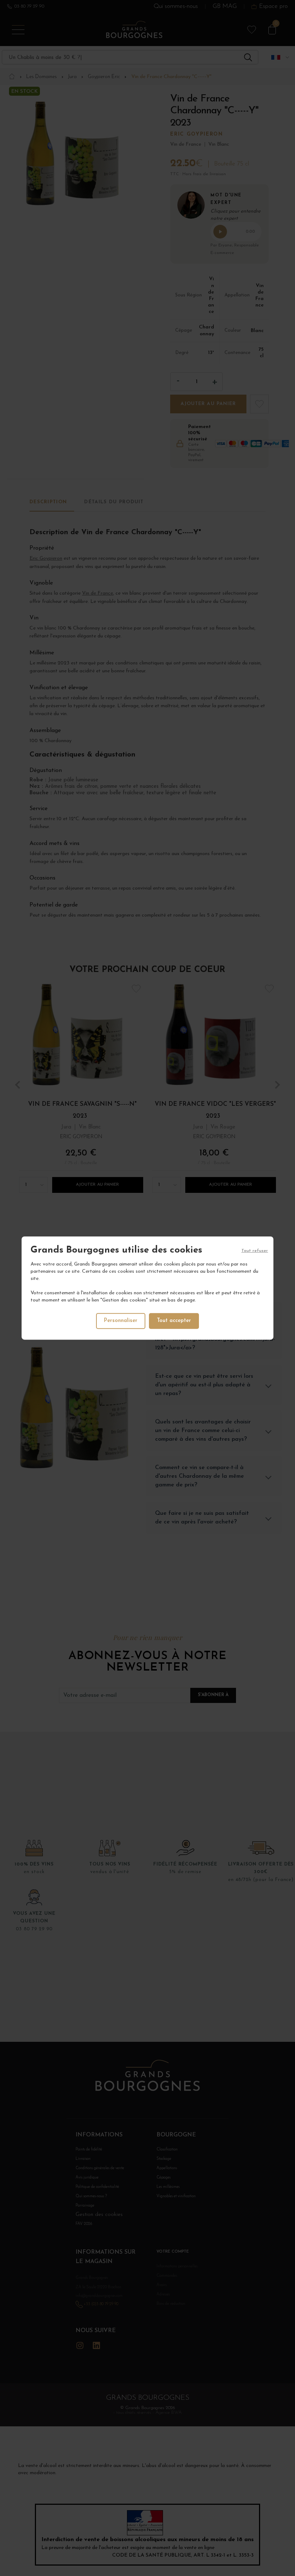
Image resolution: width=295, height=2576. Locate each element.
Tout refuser (255, 1251)
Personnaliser (121, 1321)
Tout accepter (174, 1321)
